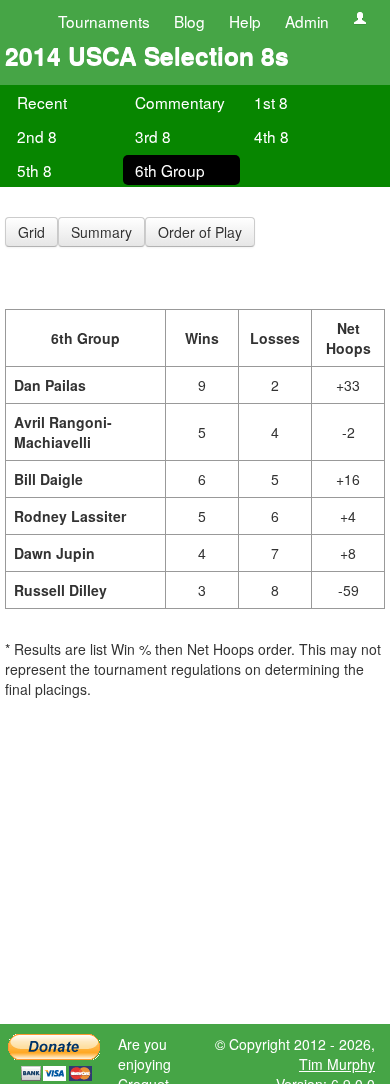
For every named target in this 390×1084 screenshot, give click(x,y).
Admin (307, 21)
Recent (42, 102)
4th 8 (271, 136)
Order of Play (200, 232)
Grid (31, 232)
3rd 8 (153, 136)
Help (245, 21)
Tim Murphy (337, 1064)
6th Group (170, 170)
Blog (189, 21)
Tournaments (104, 21)
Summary (101, 232)
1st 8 (271, 102)
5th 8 (34, 170)
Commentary (180, 102)
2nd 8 (37, 136)
